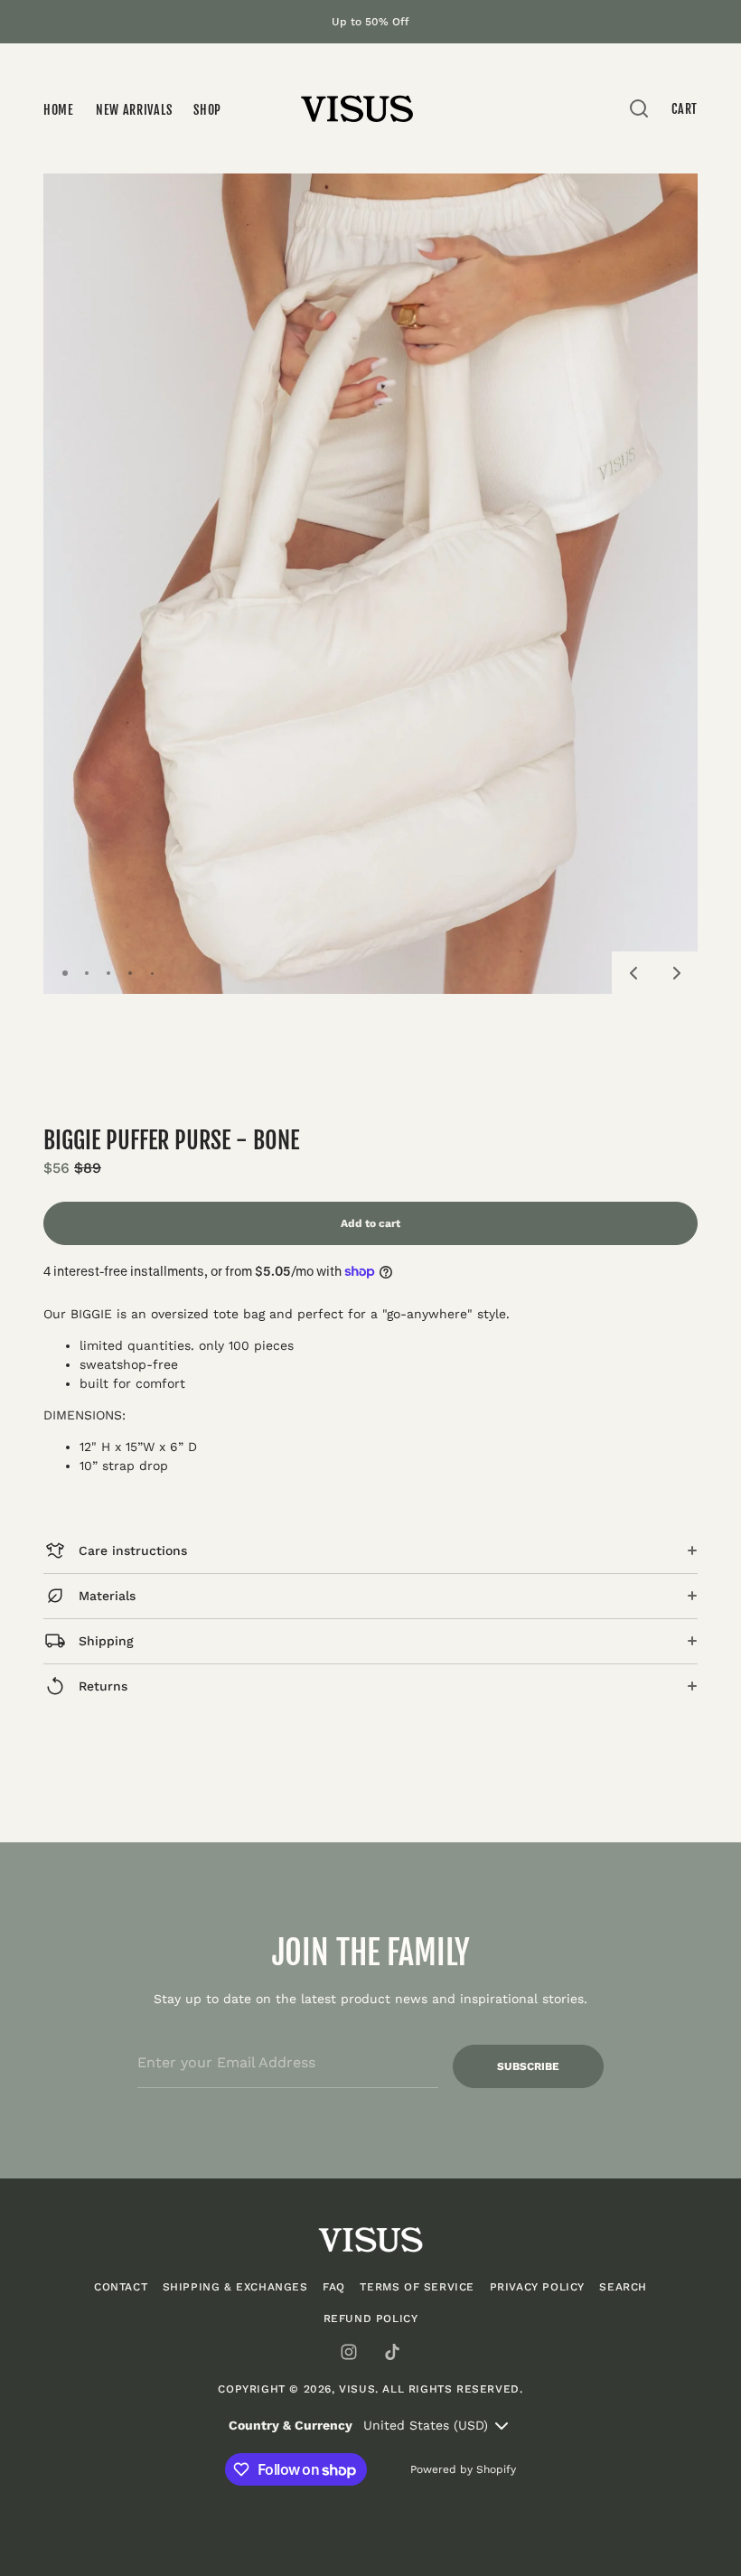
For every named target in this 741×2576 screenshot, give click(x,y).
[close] (639, 108)
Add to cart (370, 1223)
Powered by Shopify (463, 2469)
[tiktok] (392, 2352)
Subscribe (528, 2066)
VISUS (357, 2389)
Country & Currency (291, 2425)
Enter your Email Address (216, 2032)
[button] (633, 973)
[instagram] (349, 2352)
